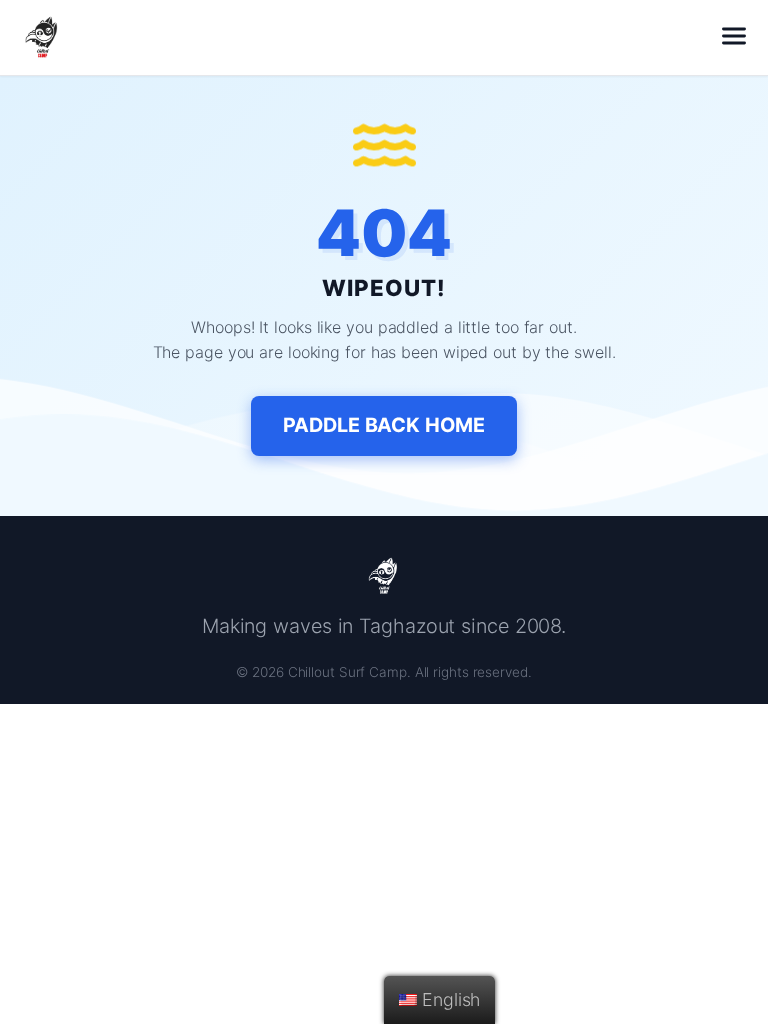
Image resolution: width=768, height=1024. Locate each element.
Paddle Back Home (383, 425)
